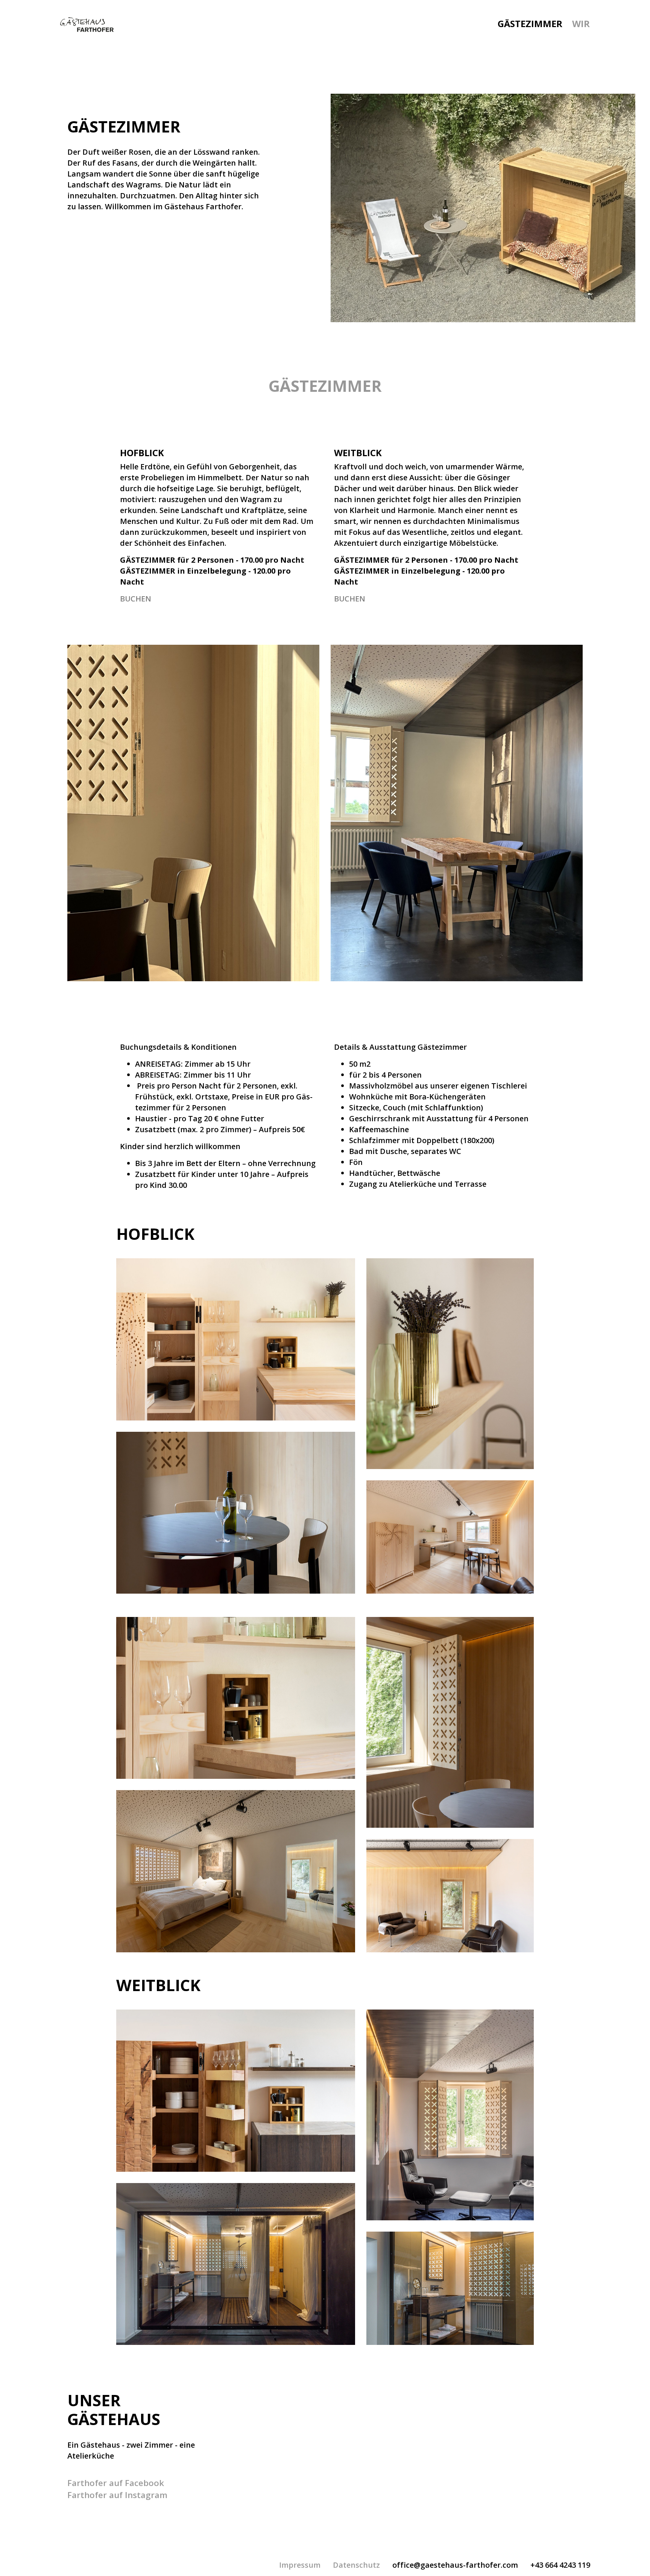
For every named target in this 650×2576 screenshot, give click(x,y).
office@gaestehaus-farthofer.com (455, 2565)
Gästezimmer (530, 24)
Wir (581, 24)
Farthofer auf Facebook (116, 2483)
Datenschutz (356, 2565)
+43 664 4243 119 (560, 2565)
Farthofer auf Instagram (117, 2495)
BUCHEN (136, 599)
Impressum (300, 2565)
